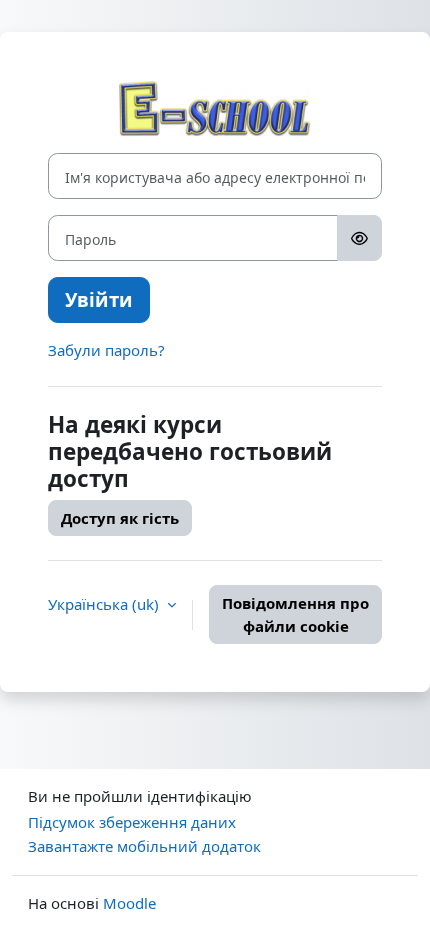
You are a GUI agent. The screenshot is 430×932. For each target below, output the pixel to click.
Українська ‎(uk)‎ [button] (105, 604)
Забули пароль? (106, 350)
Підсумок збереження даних (132, 822)
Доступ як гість (120, 518)
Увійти (99, 299)
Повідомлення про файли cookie (295, 614)
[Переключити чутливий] (359, 238)
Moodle (129, 903)
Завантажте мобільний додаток (144, 846)
